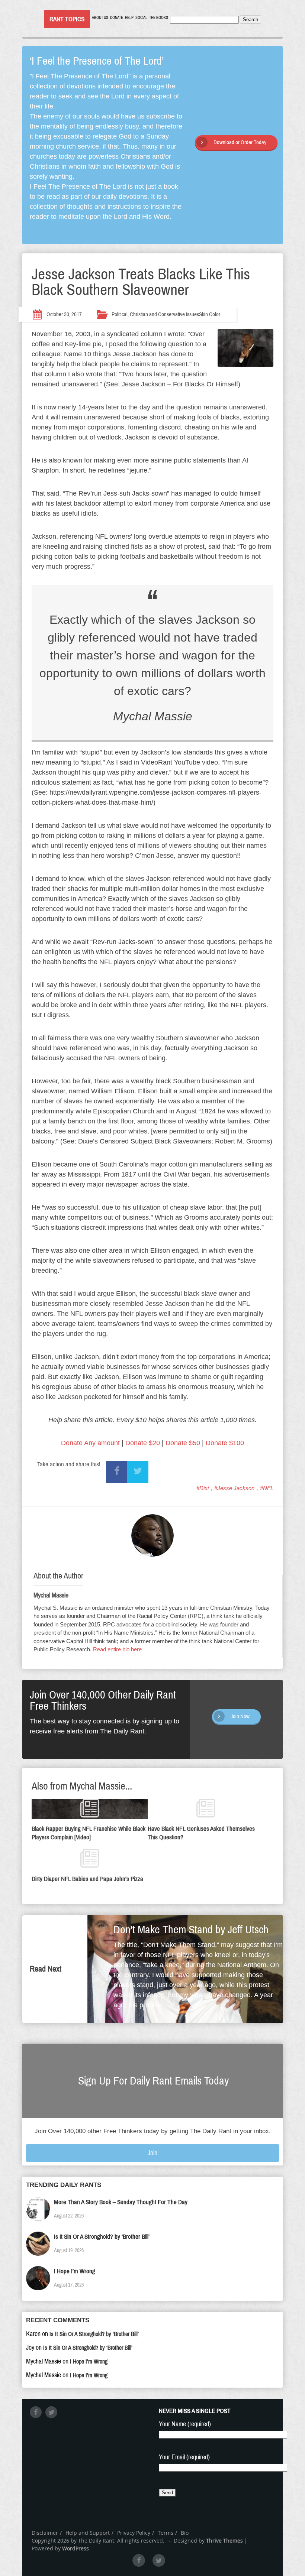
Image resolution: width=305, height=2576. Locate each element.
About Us (100, 18)
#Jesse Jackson (234, 1488)
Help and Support (88, 2533)
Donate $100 (225, 1443)
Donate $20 (143, 1443)
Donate (117, 18)
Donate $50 (183, 1443)
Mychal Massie (51, 1595)
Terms (166, 2533)
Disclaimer (45, 2533)
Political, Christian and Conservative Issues (155, 314)
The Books (159, 18)
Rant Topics (67, 19)
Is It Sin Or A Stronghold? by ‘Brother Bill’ (102, 2237)
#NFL (267, 1488)
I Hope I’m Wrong (75, 2271)
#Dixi (203, 1488)
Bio (185, 2533)
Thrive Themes (224, 2541)
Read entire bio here (117, 1649)
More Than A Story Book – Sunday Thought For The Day (121, 2202)
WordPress (76, 2548)
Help (129, 18)
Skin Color (210, 314)
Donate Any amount (90, 1443)
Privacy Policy (134, 2533)
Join (152, 2153)
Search (251, 20)
